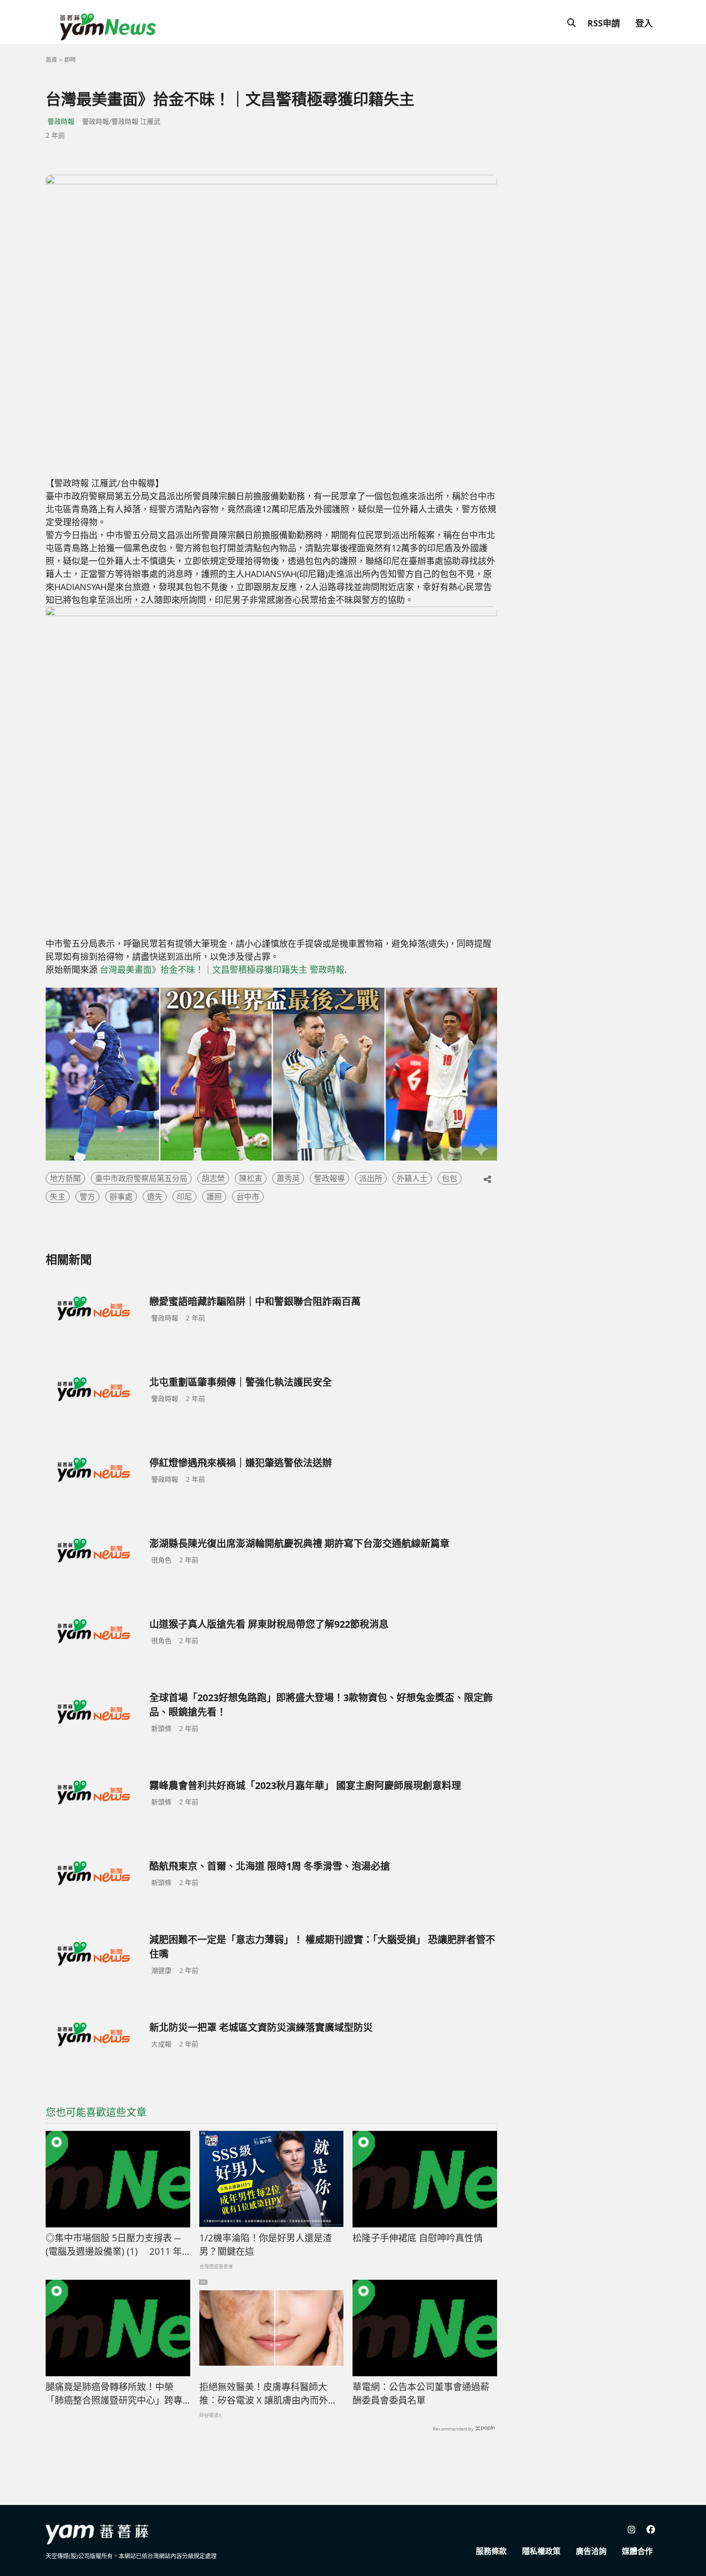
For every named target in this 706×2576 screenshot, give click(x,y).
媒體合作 (637, 2551)
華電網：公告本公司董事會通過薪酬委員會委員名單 (421, 2394)
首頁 (51, 60)
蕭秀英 (288, 1178)
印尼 (184, 1197)
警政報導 (329, 1178)
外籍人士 (412, 1178)
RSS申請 (604, 23)
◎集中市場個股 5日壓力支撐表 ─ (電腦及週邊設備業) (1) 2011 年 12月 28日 (114, 2245)
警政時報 (61, 121)
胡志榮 (213, 1178)
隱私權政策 (541, 2551)
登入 (644, 23)
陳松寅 (251, 1178)
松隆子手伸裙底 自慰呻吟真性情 (418, 2238)
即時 (70, 60)
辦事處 (121, 1197)
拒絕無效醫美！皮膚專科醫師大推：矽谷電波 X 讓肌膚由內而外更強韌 (268, 2394)
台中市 (248, 1197)
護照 (214, 1197)
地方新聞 (65, 1178)
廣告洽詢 (591, 2551)
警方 (87, 1197)
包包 (450, 1178)
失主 (58, 1197)
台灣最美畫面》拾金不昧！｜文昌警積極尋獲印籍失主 (204, 969)
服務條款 (491, 2551)
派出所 (371, 1178)
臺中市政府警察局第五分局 (141, 1178)
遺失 (155, 1197)
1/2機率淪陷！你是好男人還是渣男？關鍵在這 (266, 2245)
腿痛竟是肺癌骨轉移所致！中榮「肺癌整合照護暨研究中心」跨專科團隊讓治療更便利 (114, 2394)
